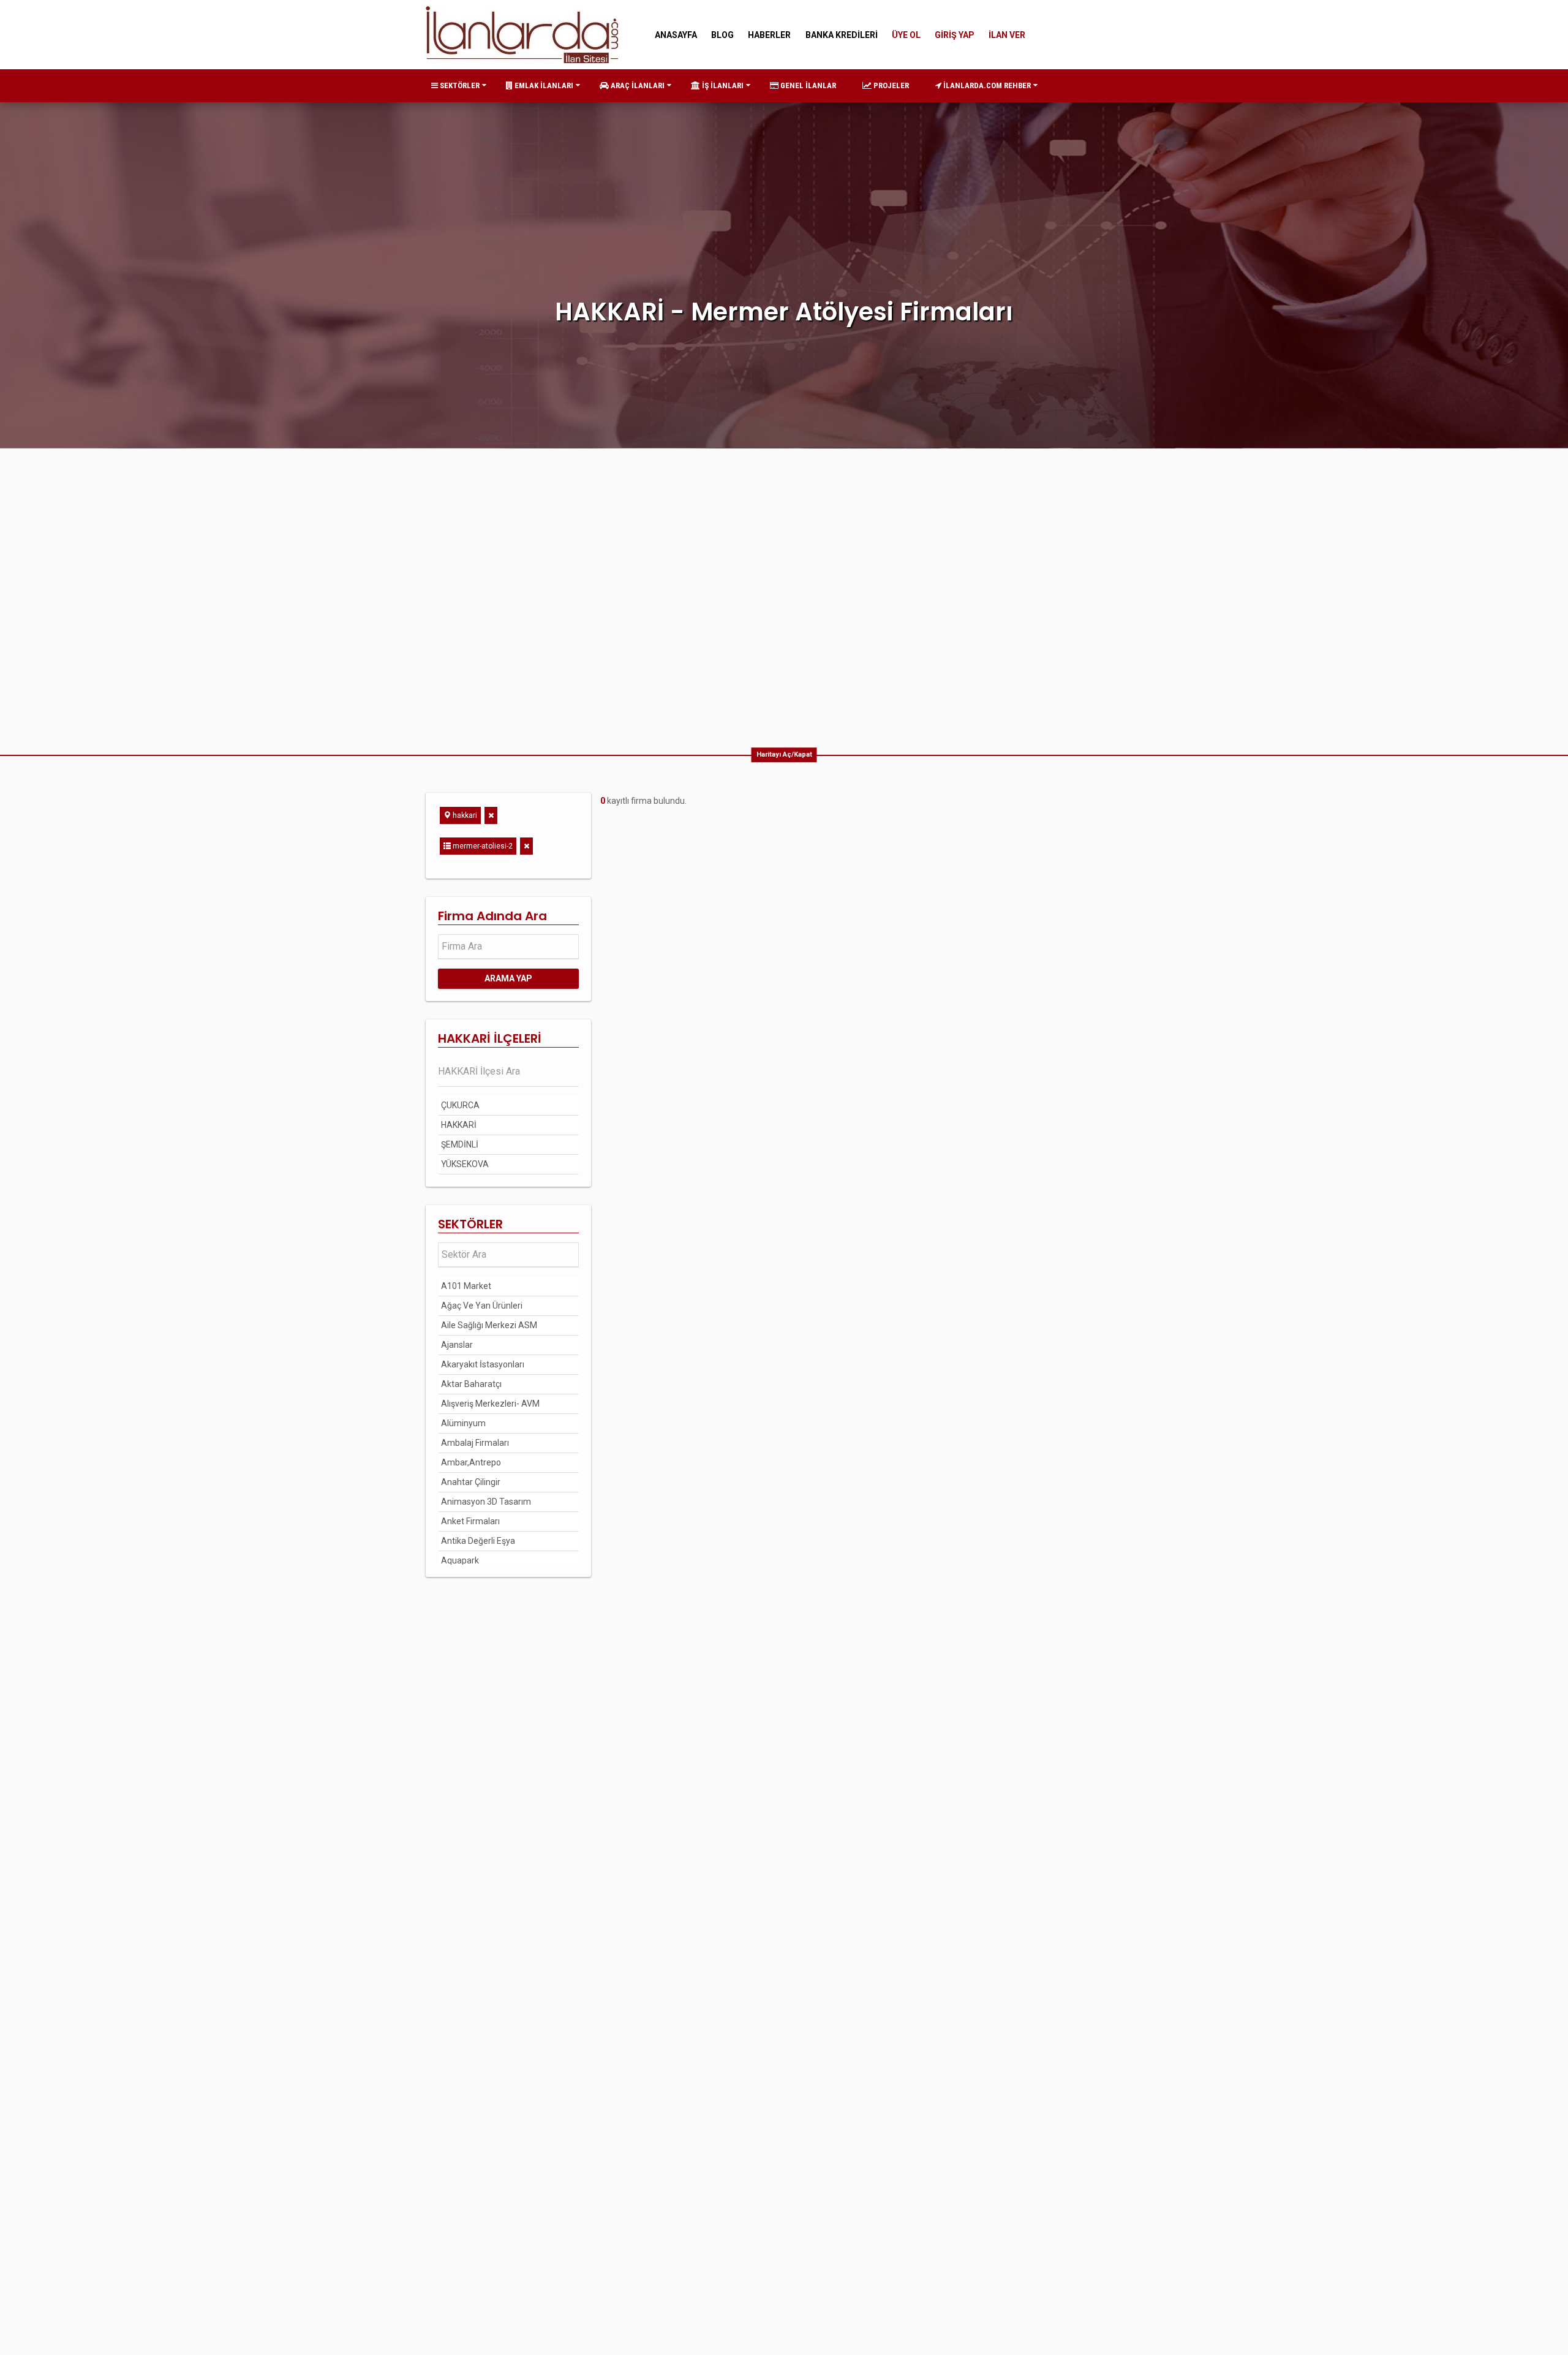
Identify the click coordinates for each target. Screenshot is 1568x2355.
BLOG (722, 35)
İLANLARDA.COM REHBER (986, 85)
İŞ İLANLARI (722, 85)
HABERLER (769, 35)
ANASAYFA (676, 35)
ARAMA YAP (508, 978)
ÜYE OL (906, 35)
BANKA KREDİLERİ (842, 35)
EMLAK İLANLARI (543, 85)
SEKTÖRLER (459, 85)
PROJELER (890, 85)
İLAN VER (1007, 35)
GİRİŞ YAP (955, 35)
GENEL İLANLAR (807, 85)
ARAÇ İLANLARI (637, 85)
